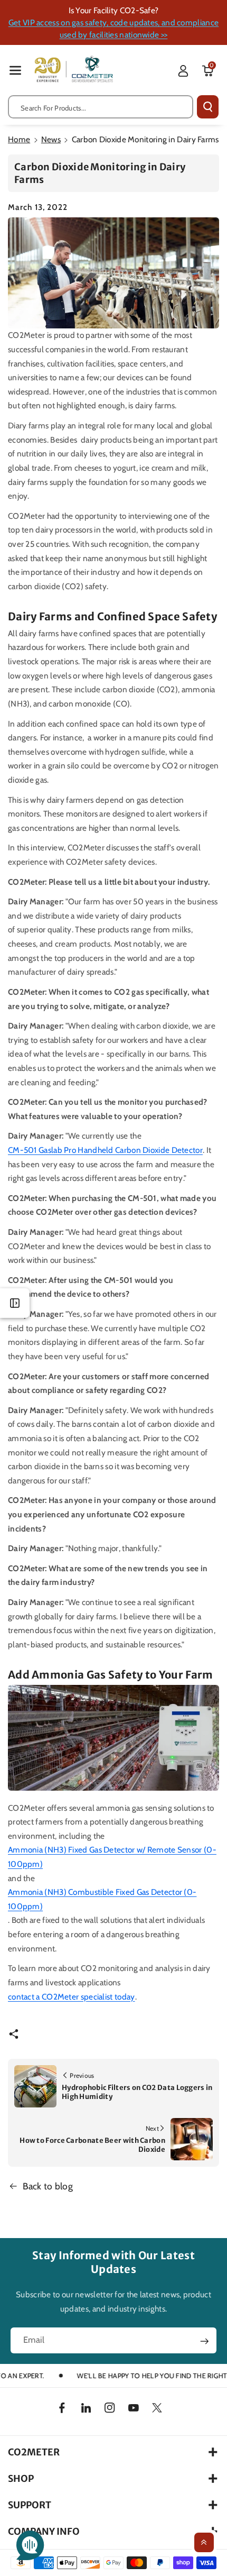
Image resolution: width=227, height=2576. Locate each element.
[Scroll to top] (204, 2542)
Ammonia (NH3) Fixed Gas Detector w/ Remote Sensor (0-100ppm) (112, 1857)
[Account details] (183, 71)
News (51, 139)
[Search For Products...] (208, 107)
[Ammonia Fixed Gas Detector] (113, 1738)
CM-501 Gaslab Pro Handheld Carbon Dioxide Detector (105, 1150)
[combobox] (101, 107)
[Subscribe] (205, 2341)
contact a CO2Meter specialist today (72, 1997)
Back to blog (48, 2186)
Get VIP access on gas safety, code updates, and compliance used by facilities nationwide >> (113, 29)
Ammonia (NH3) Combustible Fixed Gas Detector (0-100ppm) (102, 1899)
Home (19, 139)
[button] (15, 70)
